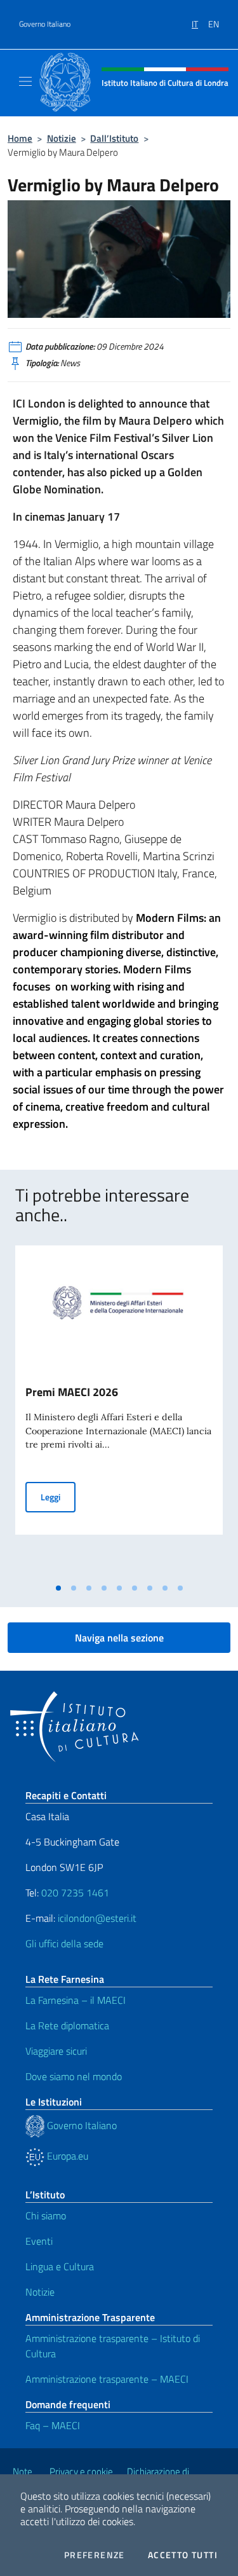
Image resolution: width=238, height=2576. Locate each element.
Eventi (39, 2241)
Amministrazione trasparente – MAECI (107, 2379)
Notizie (62, 138)
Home (20, 138)
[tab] (58, 1588)
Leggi (58, 1497)
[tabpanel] (119, 1411)
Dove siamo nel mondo (74, 2076)
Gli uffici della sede (64, 1943)
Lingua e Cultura (60, 2266)
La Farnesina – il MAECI (76, 2000)
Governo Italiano (45, 24)
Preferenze (95, 2555)
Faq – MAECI (53, 2425)
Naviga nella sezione (119, 1638)
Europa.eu (66, 2156)
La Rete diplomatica (67, 2025)
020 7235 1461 (75, 1893)
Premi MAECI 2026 (72, 1392)
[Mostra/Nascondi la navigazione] (25, 81)
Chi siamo (46, 2216)
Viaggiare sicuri (56, 2051)
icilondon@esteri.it (97, 1918)
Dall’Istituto (114, 138)
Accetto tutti (183, 2555)
